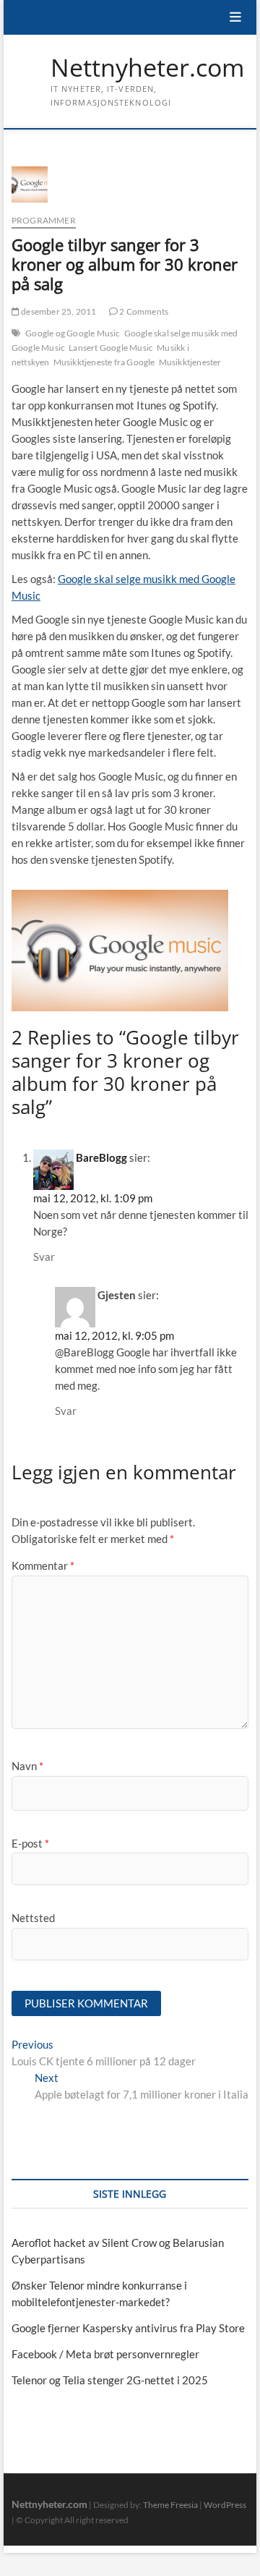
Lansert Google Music (111, 348)
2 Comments (143, 311)
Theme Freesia (170, 2505)
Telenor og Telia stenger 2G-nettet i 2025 (110, 2380)
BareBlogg (101, 1157)
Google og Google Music (73, 333)
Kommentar (43, 1565)
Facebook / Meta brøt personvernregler (105, 2354)
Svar (44, 1257)
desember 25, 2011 (58, 311)
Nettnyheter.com (147, 68)
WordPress (225, 2505)
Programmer (44, 220)
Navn (27, 1766)
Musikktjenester (190, 362)
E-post (30, 1843)
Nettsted (33, 1918)
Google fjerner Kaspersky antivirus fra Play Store (128, 2328)
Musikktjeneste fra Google (104, 362)
